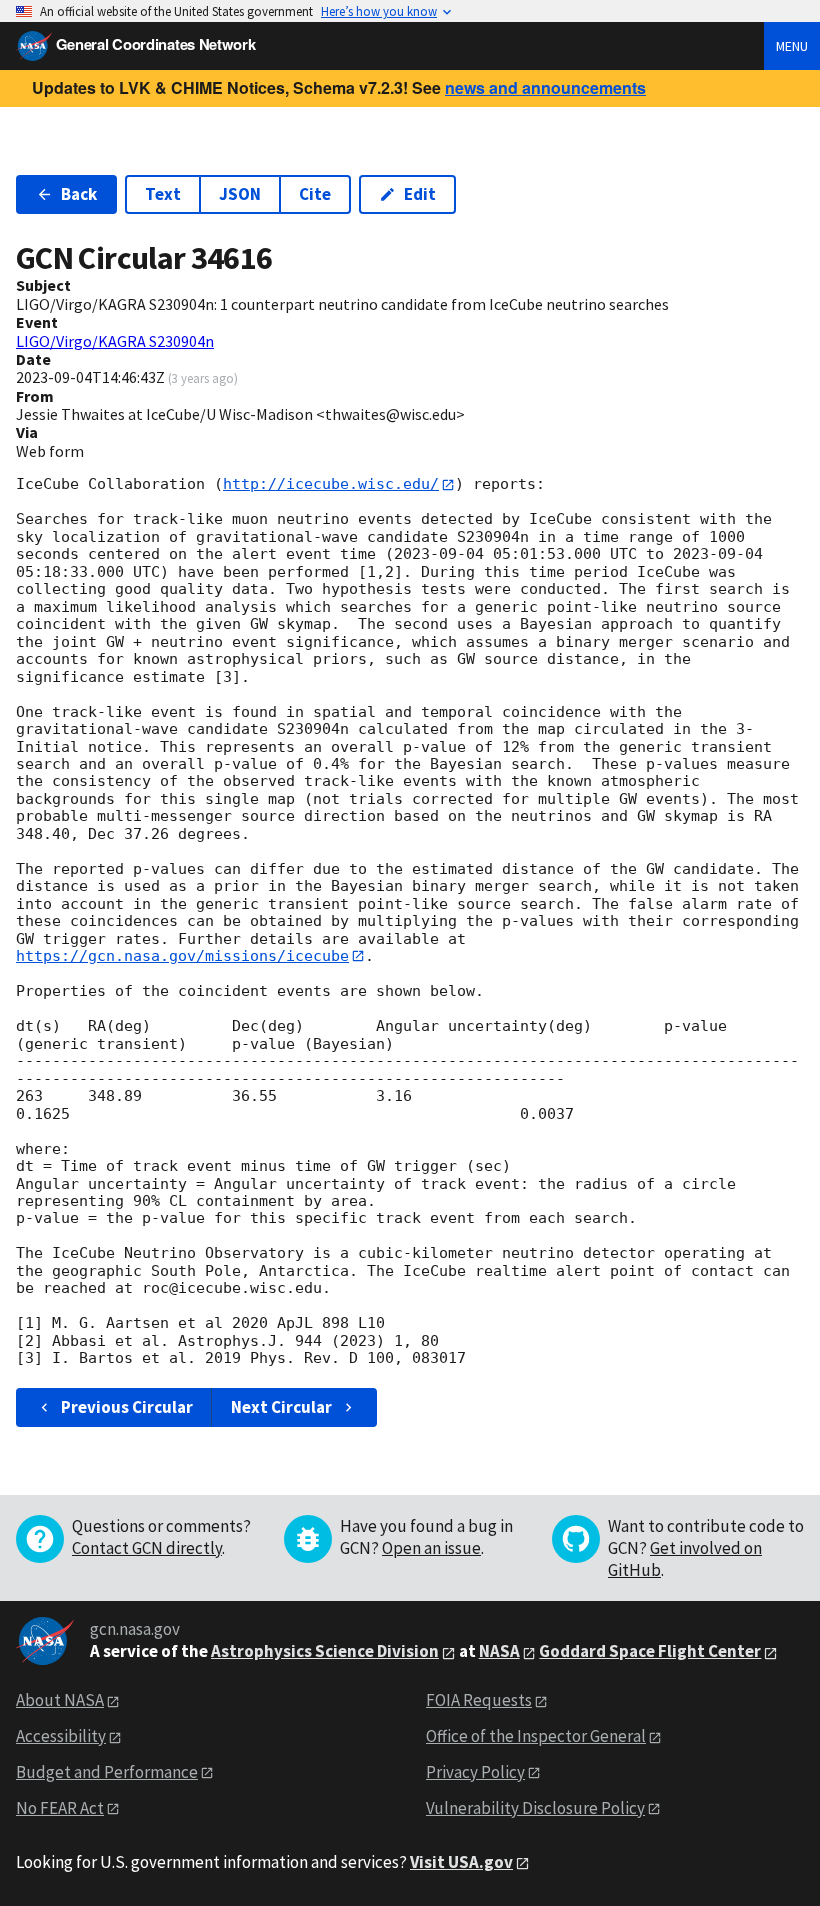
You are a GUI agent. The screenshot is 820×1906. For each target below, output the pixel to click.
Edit (420, 194)
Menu (792, 46)
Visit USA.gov (461, 1862)
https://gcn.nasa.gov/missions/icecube (182, 956)
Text (163, 194)
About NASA (60, 1700)
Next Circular (281, 1407)
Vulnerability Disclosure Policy (535, 1808)
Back (79, 194)
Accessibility (61, 1736)
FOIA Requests (479, 1700)
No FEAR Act (60, 1808)
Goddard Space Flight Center (650, 1651)
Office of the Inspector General (536, 1736)
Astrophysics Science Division (325, 1651)
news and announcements (545, 87)
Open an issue (431, 1548)
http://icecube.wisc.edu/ (331, 484)
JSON (240, 194)
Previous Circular (127, 1407)
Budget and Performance (107, 1772)
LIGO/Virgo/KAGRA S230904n (115, 341)
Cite (315, 194)
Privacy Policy (475, 1772)
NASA (499, 1651)
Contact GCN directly (147, 1548)
